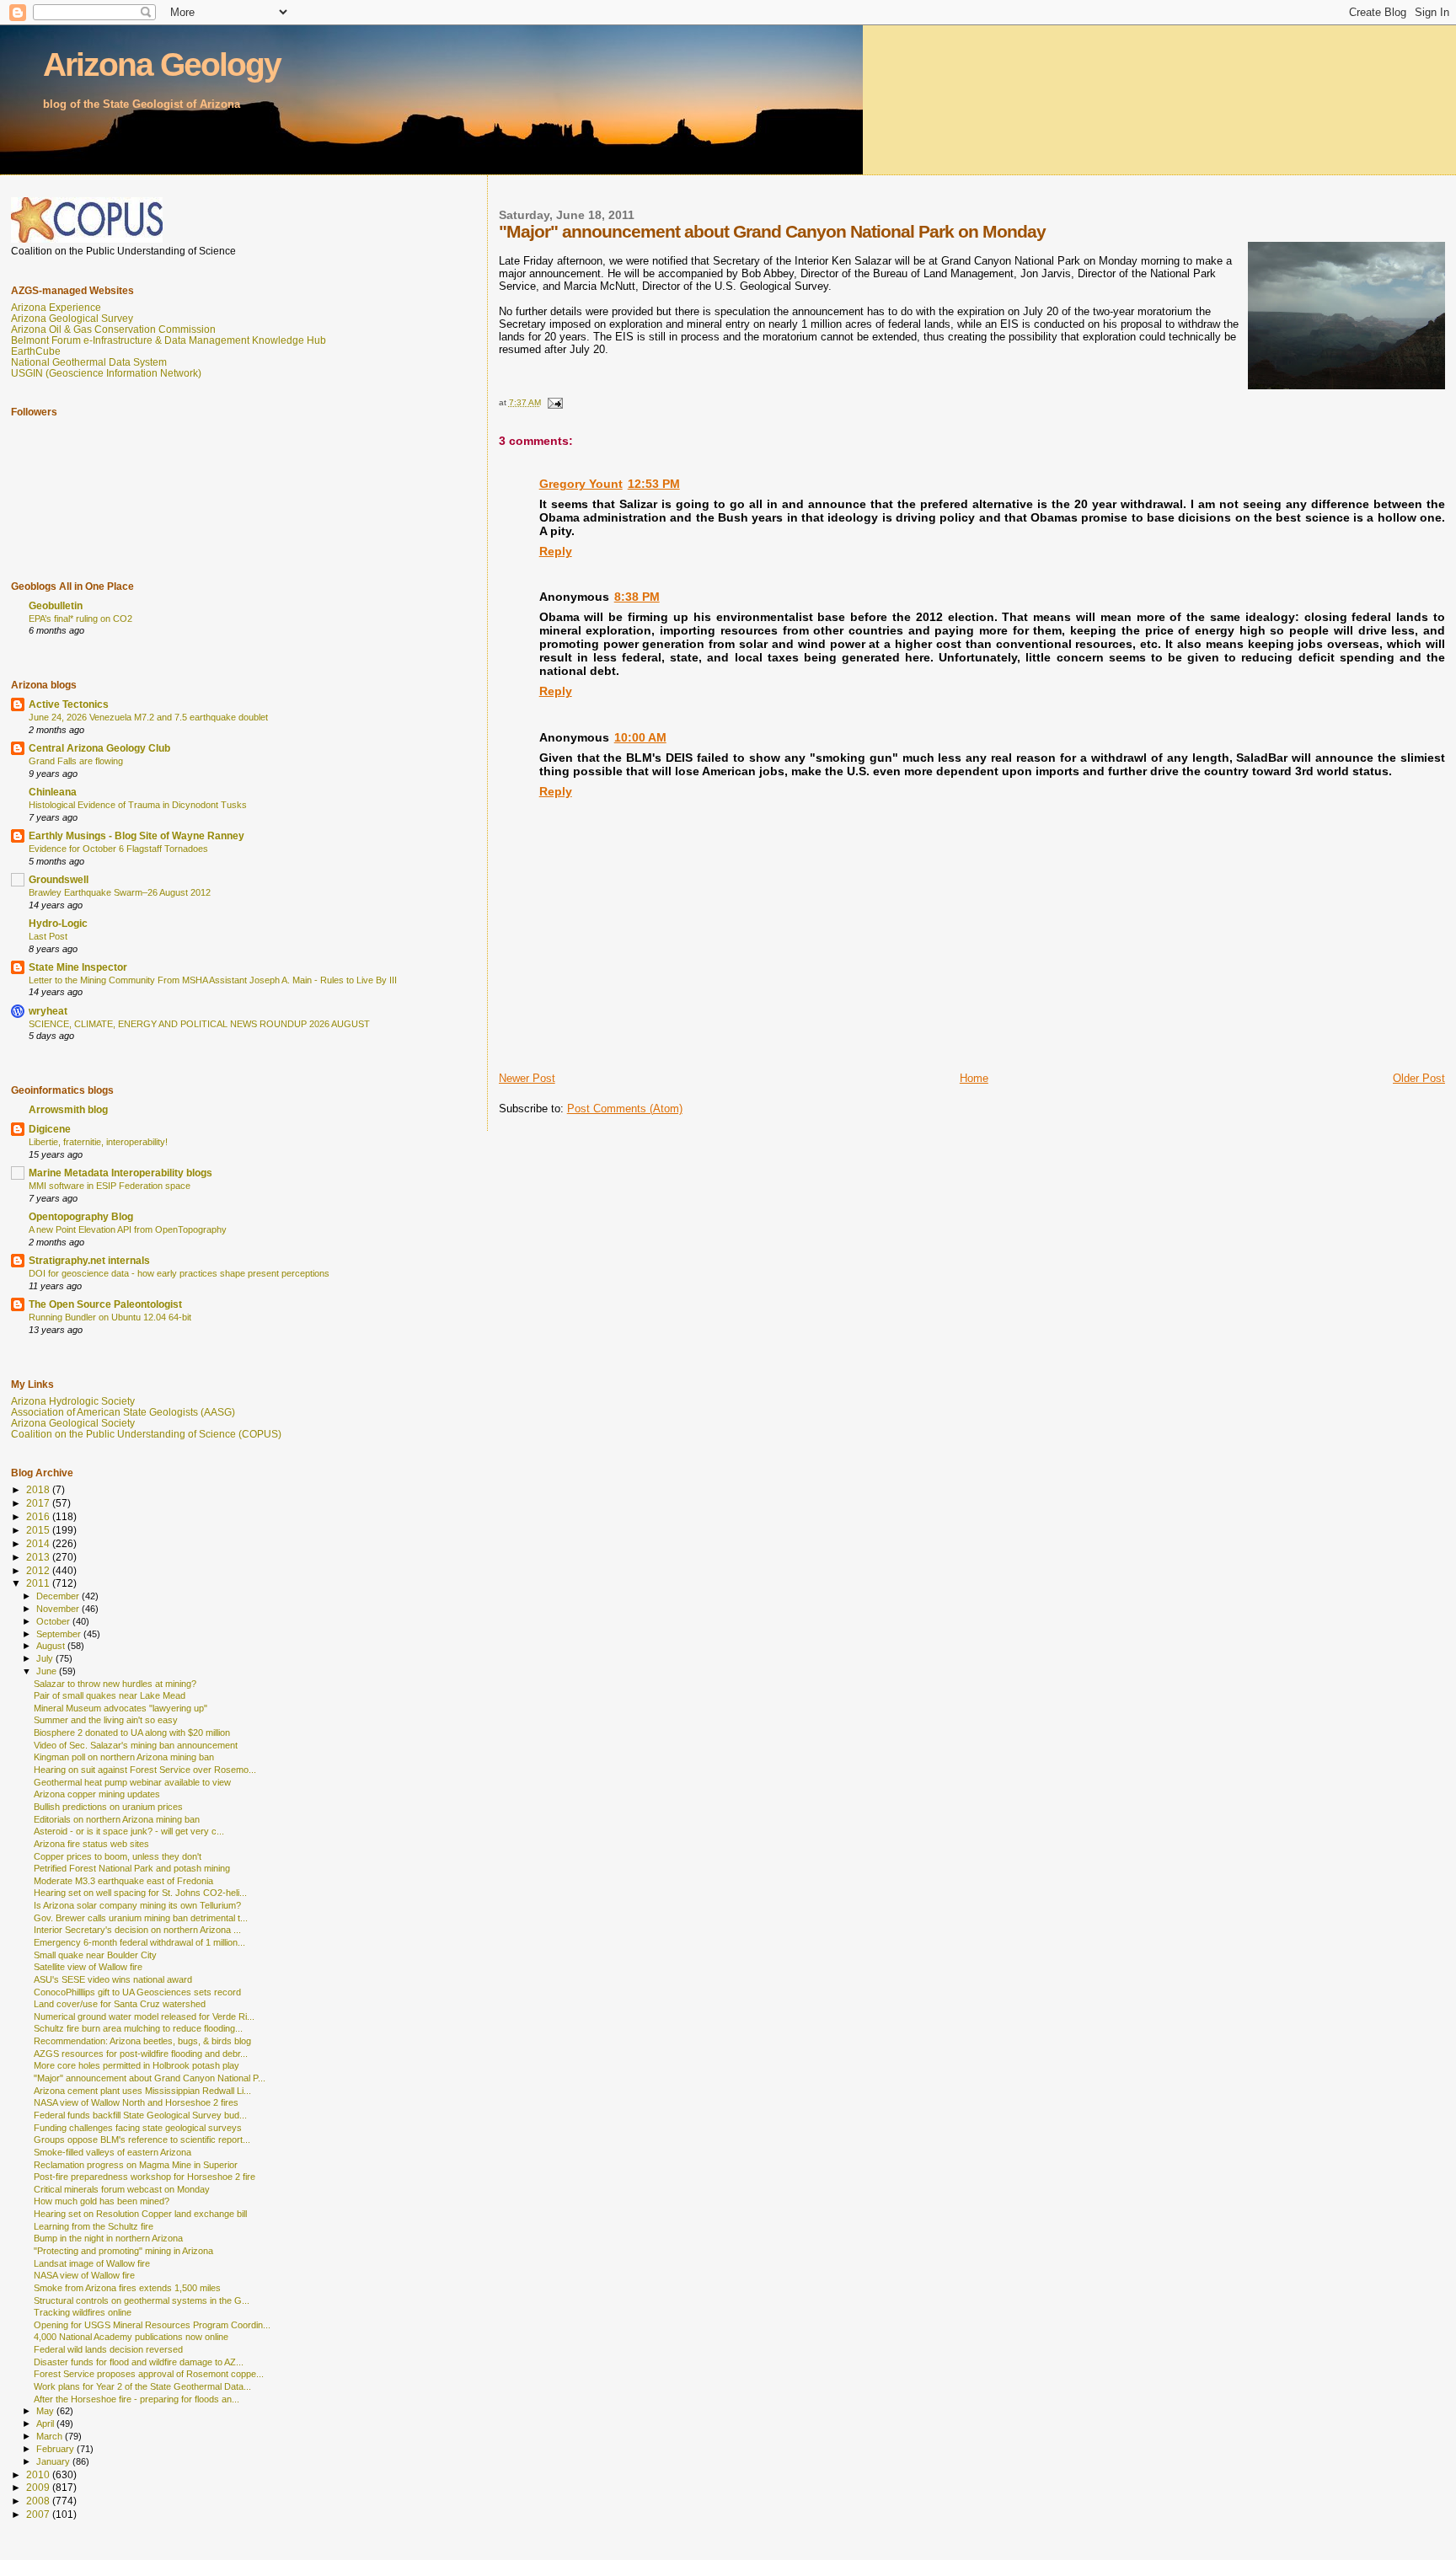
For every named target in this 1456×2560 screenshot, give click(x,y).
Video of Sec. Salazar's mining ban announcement (136, 1745)
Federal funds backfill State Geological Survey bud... (140, 2115)
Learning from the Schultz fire (94, 2226)
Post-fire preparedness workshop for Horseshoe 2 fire (145, 2177)
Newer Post (527, 1078)
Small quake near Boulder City (95, 1955)
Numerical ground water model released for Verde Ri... (144, 2016)
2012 (39, 1570)
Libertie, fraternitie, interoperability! (98, 1142)
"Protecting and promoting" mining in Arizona (123, 2251)
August (52, 1646)
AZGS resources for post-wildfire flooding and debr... (141, 2054)
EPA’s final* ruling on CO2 (80, 619)
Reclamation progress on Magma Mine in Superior (136, 2165)
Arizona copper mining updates (97, 1794)
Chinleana (53, 792)
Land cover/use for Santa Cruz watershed (120, 2004)
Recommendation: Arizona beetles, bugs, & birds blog (142, 2041)
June (48, 1671)
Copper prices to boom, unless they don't (118, 1856)
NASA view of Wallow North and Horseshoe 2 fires (136, 2102)
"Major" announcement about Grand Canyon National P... (150, 2078)
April (46, 2423)
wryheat (48, 1011)
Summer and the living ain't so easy (106, 1720)
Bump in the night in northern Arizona (108, 2238)
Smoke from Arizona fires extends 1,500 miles (127, 2288)
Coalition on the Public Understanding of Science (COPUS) (146, 1434)
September (60, 1634)
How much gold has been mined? (102, 2201)
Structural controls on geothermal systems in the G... (142, 2300)
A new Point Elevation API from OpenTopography (128, 1229)
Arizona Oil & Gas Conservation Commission (113, 329)
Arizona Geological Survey (72, 318)
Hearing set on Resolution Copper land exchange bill (140, 2214)
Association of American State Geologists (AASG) (123, 1412)
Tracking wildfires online (83, 2312)
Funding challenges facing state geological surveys (138, 2128)
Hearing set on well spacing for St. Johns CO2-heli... (140, 1893)
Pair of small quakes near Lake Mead (110, 1695)
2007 (39, 2514)
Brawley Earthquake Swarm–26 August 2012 (120, 892)
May (46, 2411)
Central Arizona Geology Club (99, 748)
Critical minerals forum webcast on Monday (122, 2189)
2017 (39, 1503)
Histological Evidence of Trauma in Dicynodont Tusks (138, 805)
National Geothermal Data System (89, 362)
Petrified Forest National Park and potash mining (132, 1868)
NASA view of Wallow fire (84, 2275)
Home (974, 1078)
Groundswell (59, 879)
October (54, 1621)
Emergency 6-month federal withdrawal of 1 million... (139, 1942)
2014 (39, 1543)
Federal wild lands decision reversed (108, 2349)
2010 (39, 2474)
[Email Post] (554, 402)
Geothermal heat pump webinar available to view (132, 1782)
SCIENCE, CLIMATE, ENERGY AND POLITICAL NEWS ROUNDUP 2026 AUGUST (199, 1024)
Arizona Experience (56, 307)
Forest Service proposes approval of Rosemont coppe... (149, 2374)
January (54, 2461)
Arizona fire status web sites (91, 1844)
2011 (39, 1583)
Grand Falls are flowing (76, 761)
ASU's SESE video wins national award (113, 1979)
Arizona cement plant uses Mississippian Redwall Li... (142, 2091)
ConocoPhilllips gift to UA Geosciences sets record (137, 1992)
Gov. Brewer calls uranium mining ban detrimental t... (141, 1918)
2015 (39, 1530)
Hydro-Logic (58, 923)
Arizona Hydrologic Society (73, 1401)
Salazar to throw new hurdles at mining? (115, 1684)
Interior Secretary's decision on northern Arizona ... (137, 1930)
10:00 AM (640, 737)
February (56, 2449)
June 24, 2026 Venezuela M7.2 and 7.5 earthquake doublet (148, 717)
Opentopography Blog (81, 1216)
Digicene (50, 1129)
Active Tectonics (69, 704)
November (59, 1609)
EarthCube (36, 351)
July (46, 1658)
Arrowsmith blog (68, 1109)
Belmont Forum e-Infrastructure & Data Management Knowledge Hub (169, 340)
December (59, 1596)
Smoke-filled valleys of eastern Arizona (112, 2152)
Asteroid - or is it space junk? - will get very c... (129, 1831)
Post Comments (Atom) (625, 1109)
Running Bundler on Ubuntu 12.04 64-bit (110, 1317)
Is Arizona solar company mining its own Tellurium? (137, 1905)
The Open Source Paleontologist (105, 1304)
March (51, 2436)
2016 (39, 1516)
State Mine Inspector (78, 967)
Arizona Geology (162, 64)
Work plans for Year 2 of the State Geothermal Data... (142, 2386)
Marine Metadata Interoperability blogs (120, 1173)
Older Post (1419, 1078)
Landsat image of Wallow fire (92, 2263)
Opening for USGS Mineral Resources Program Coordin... (152, 2325)
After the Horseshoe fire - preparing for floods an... (136, 2399)
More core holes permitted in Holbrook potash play (136, 2065)
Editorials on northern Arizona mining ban (117, 1819)
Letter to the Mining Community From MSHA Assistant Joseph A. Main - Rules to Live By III (213, 980)
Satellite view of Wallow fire (88, 1967)
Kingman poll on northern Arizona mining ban (124, 1757)
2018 (39, 1489)
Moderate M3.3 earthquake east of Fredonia (123, 1881)
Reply (556, 551)
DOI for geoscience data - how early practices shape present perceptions (179, 1273)
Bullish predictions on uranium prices (108, 1807)
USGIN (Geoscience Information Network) (106, 373)
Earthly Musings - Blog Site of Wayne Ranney (136, 835)
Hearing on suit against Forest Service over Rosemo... (145, 1770)
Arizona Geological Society (73, 1423)
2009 (39, 2487)
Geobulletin (56, 605)
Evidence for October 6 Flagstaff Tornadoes (118, 849)
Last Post (48, 936)
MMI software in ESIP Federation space (110, 1186)
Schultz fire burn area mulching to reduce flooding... (138, 2028)
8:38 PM (637, 597)
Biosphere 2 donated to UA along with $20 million (132, 1733)
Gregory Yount (581, 484)
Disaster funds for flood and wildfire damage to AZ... (139, 2362)
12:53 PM (654, 484)
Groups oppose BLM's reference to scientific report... (142, 2140)
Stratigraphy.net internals (89, 1260)
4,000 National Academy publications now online (131, 2337)
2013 (39, 1557)
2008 (39, 2501)
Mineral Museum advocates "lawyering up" (120, 1708)
